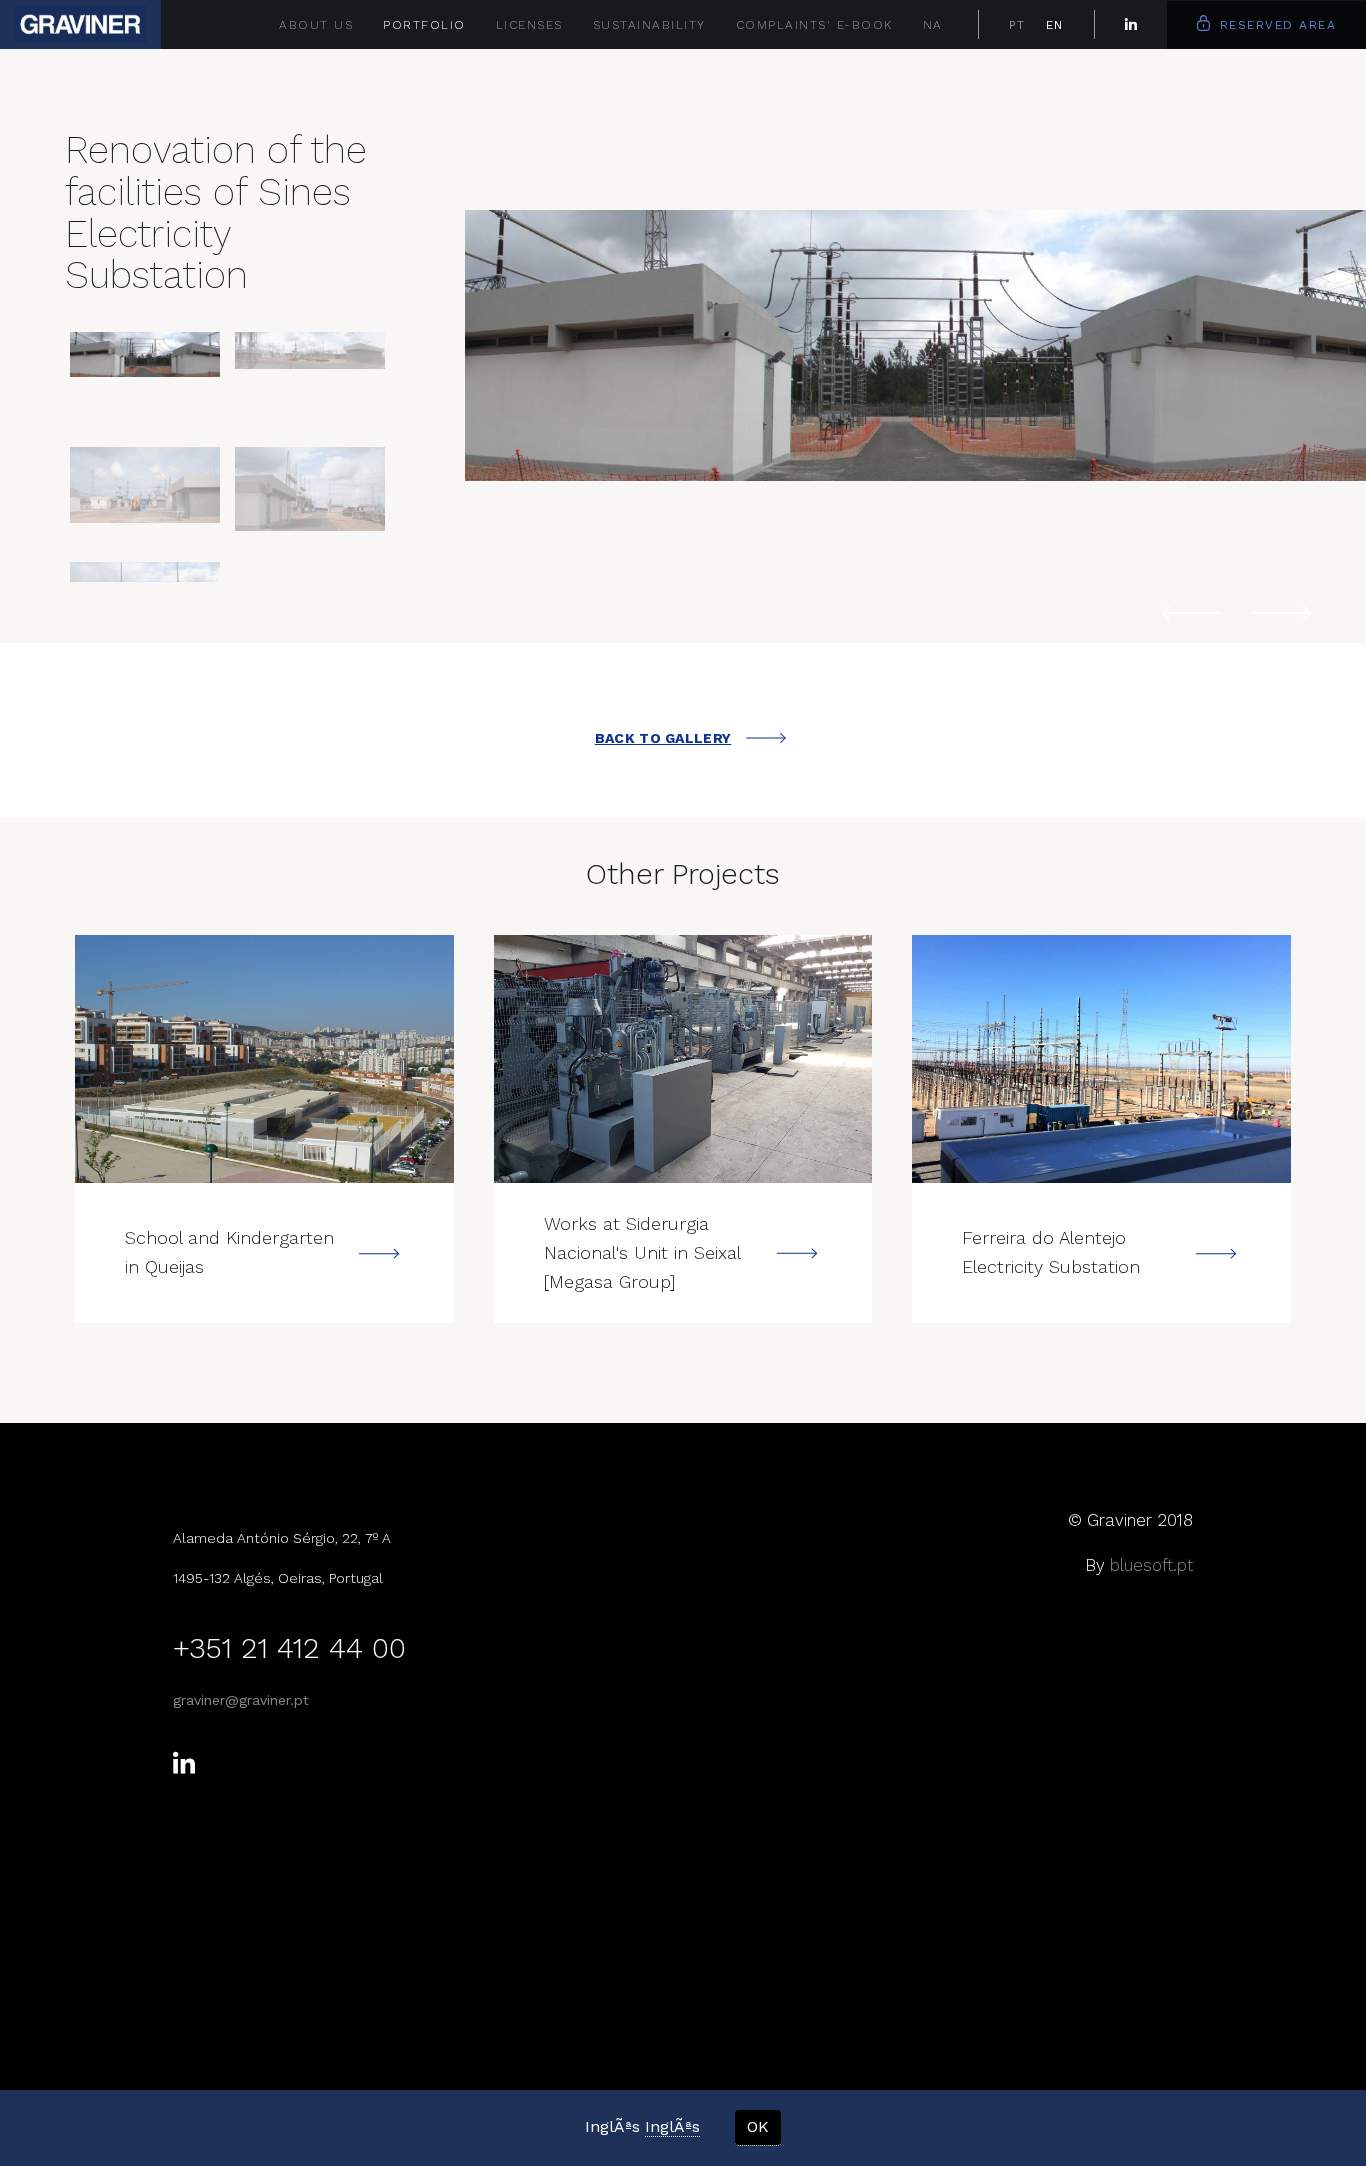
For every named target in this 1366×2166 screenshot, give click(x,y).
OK (758, 2126)
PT (1017, 25)
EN (1055, 25)
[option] (915, 346)
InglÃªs (672, 2126)
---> (264, 1059)
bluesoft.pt (1151, 1565)
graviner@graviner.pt (241, 1700)
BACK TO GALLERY (663, 738)
